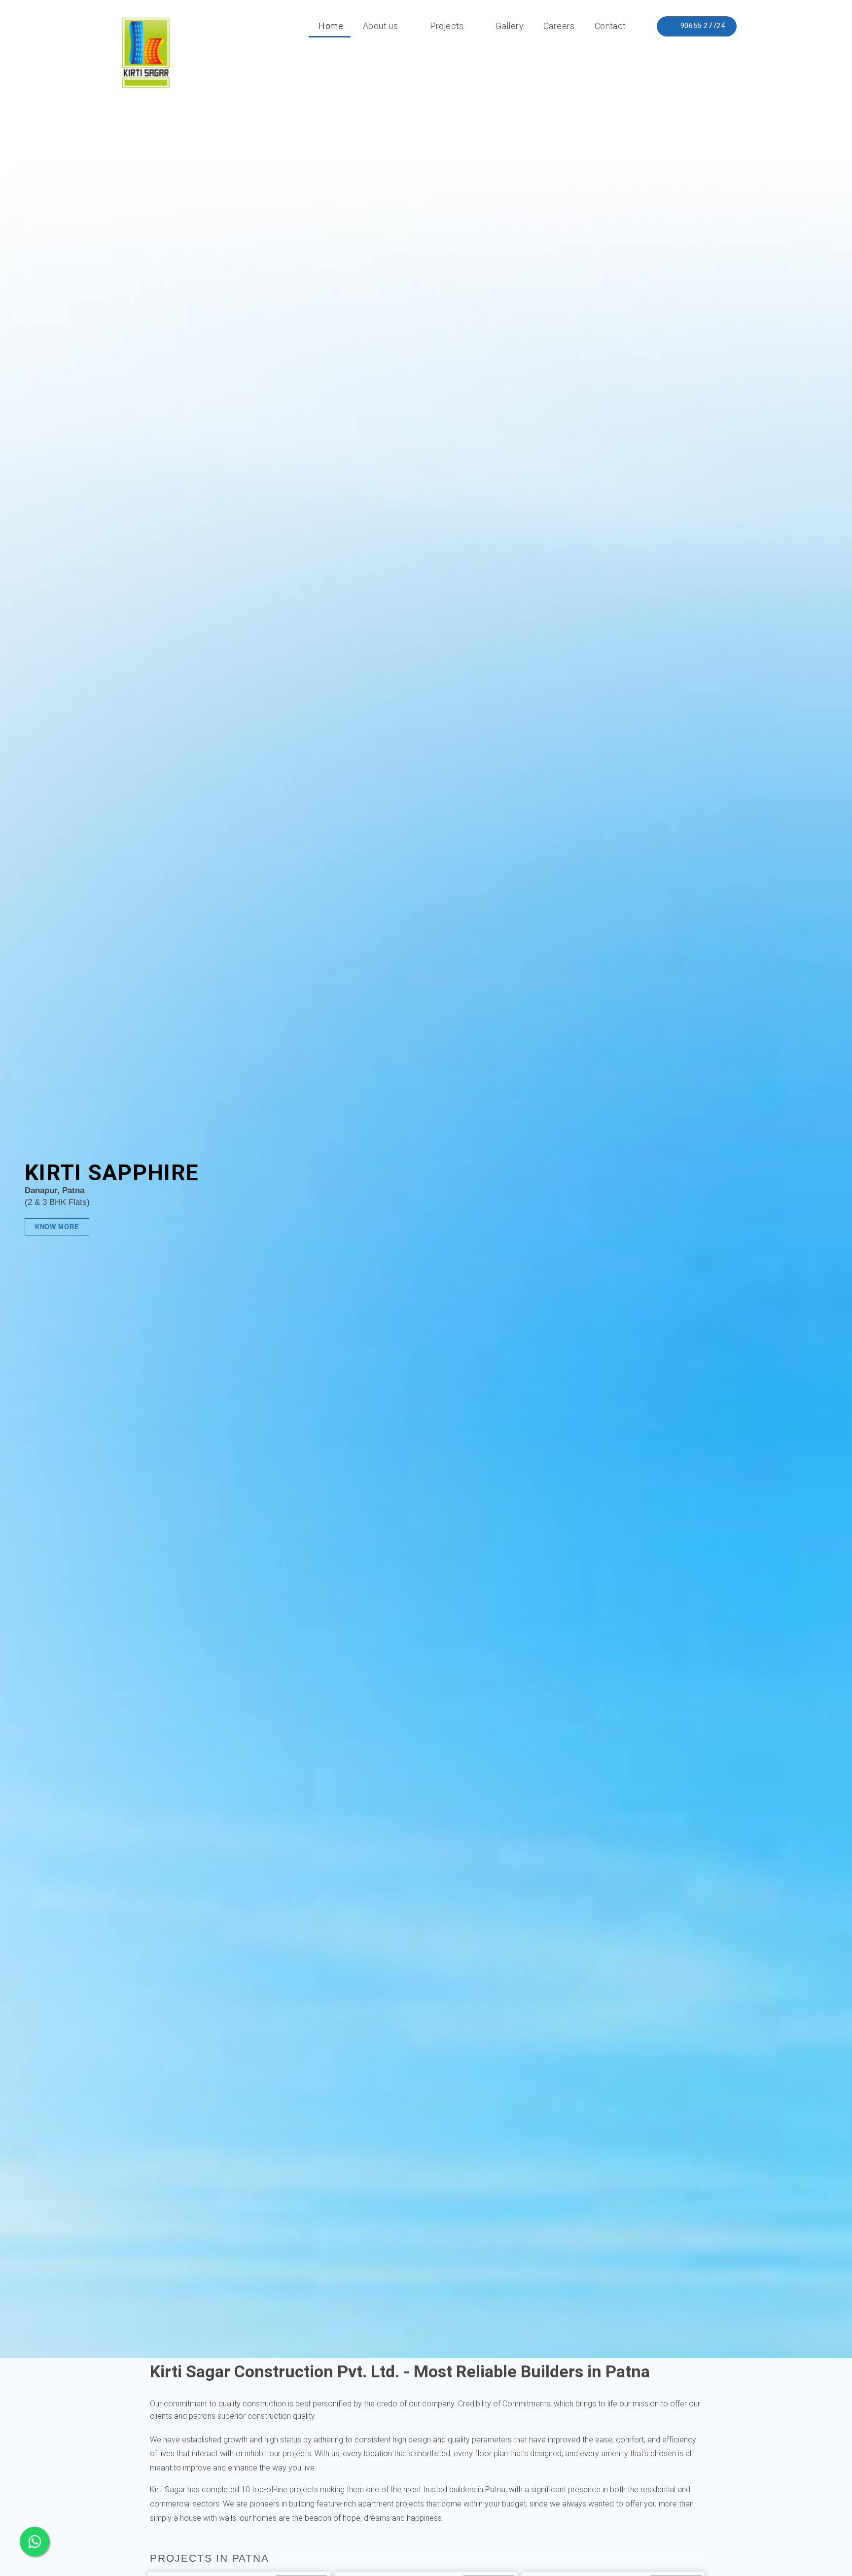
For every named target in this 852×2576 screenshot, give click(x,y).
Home (331, 26)
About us (380, 26)
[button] (697, 26)
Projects (447, 26)
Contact (610, 26)
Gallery (510, 26)
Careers (559, 26)
